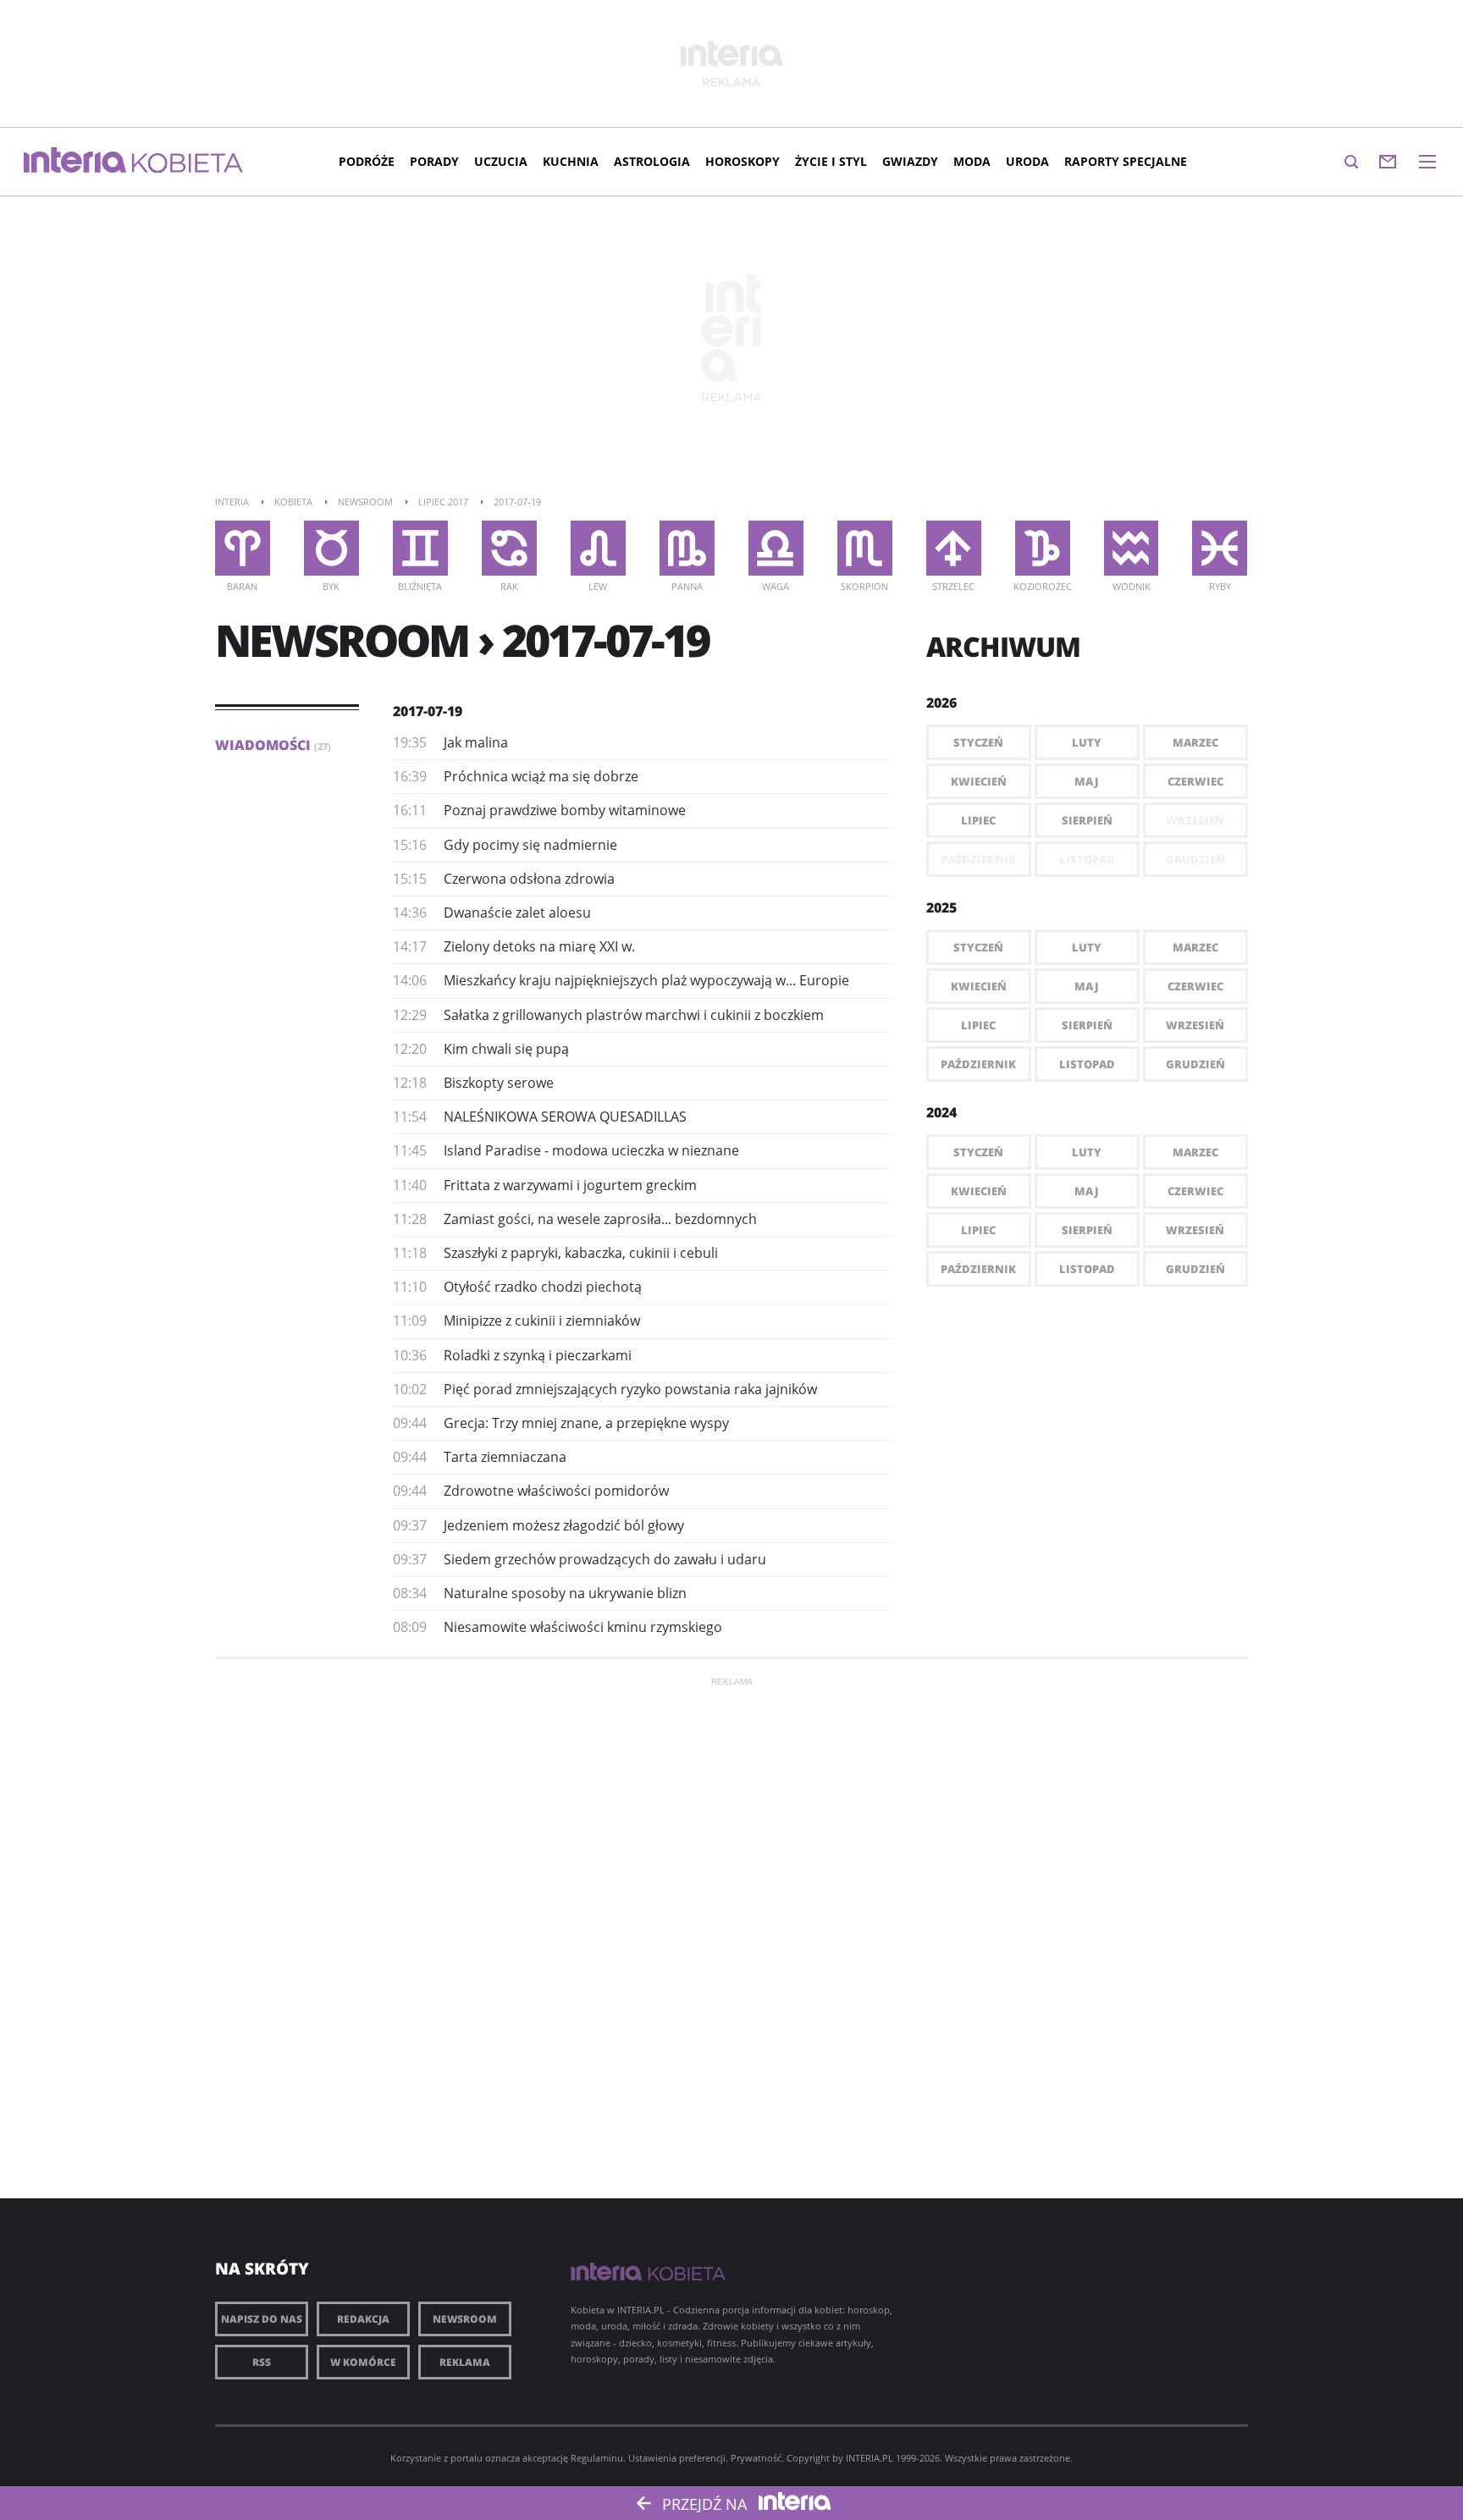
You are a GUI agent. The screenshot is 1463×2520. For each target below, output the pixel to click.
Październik (978, 1064)
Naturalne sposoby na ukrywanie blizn (565, 1593)
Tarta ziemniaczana (505, 1457)
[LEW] (598, 548)
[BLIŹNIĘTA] (420, 548)
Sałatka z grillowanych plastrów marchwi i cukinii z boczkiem (634, 1015)
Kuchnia (571, 161)
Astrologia (652, 161)
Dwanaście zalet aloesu (517, 913)
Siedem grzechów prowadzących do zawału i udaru (605, 1559)
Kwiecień (979, 781)
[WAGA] (776, 548)
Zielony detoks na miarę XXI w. (539, 946)
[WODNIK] (1132, 548)
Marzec (1195, 742)
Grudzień (1195, 1064)
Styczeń (978, 742)
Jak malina (476, 742)
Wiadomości (273, 745)
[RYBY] (1220, 548)
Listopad (1087, 1064)
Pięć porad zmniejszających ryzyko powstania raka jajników (630, 1389)
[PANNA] (687, 548)
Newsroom (465, 2319)
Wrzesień (1195, 1025)
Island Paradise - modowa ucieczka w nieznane (591, 1150)
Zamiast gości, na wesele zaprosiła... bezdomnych (600, 1219)
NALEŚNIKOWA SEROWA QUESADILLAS (565, 1117)
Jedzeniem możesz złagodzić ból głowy (564, 1525)
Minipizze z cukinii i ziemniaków (542, 1321)
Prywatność (756, 2458)
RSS (262, 2362)
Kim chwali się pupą (506, 1049)
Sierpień (1087, 820)
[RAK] (509, 548)
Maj (1087, 781)
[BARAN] (243, 548)
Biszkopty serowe (499, 1083)
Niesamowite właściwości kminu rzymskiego (583, 1627)
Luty (1087, 742)
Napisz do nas (262, 2319)
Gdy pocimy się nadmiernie (530, 845)
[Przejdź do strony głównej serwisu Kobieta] (188, 164)
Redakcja (363, 2319)
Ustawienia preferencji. (678, 2458)
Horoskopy (743, 161)
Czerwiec (1195, 781)
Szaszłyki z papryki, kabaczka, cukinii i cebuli (581, 1253)
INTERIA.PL (870, 2458)
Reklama (465, 2362)
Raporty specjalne (1126, 161)
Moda (972, 161)
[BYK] (331, 548)
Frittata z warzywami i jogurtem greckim (570, 1185)
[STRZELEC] (954, 548)
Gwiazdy (910, 161)
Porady (434, 161)
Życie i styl (831, 161)
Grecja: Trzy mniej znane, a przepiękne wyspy (586, 1423)
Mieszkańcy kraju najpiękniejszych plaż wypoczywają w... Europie (646, 980)
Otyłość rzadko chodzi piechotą (543, 1287)
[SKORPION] (865, 548)
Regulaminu (597, 2458)
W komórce (363, 2362)
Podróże (367, 161)
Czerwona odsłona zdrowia (529, 879)
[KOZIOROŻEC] (1043, 548)
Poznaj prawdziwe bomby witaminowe (565, 810)
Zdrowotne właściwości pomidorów (556, 1491)
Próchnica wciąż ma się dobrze (541, 776)
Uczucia (501, 161)
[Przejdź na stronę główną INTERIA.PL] (75, 161)
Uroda (1027, 161)
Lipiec (978, 820)
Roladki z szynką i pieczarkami (538, 1355)
